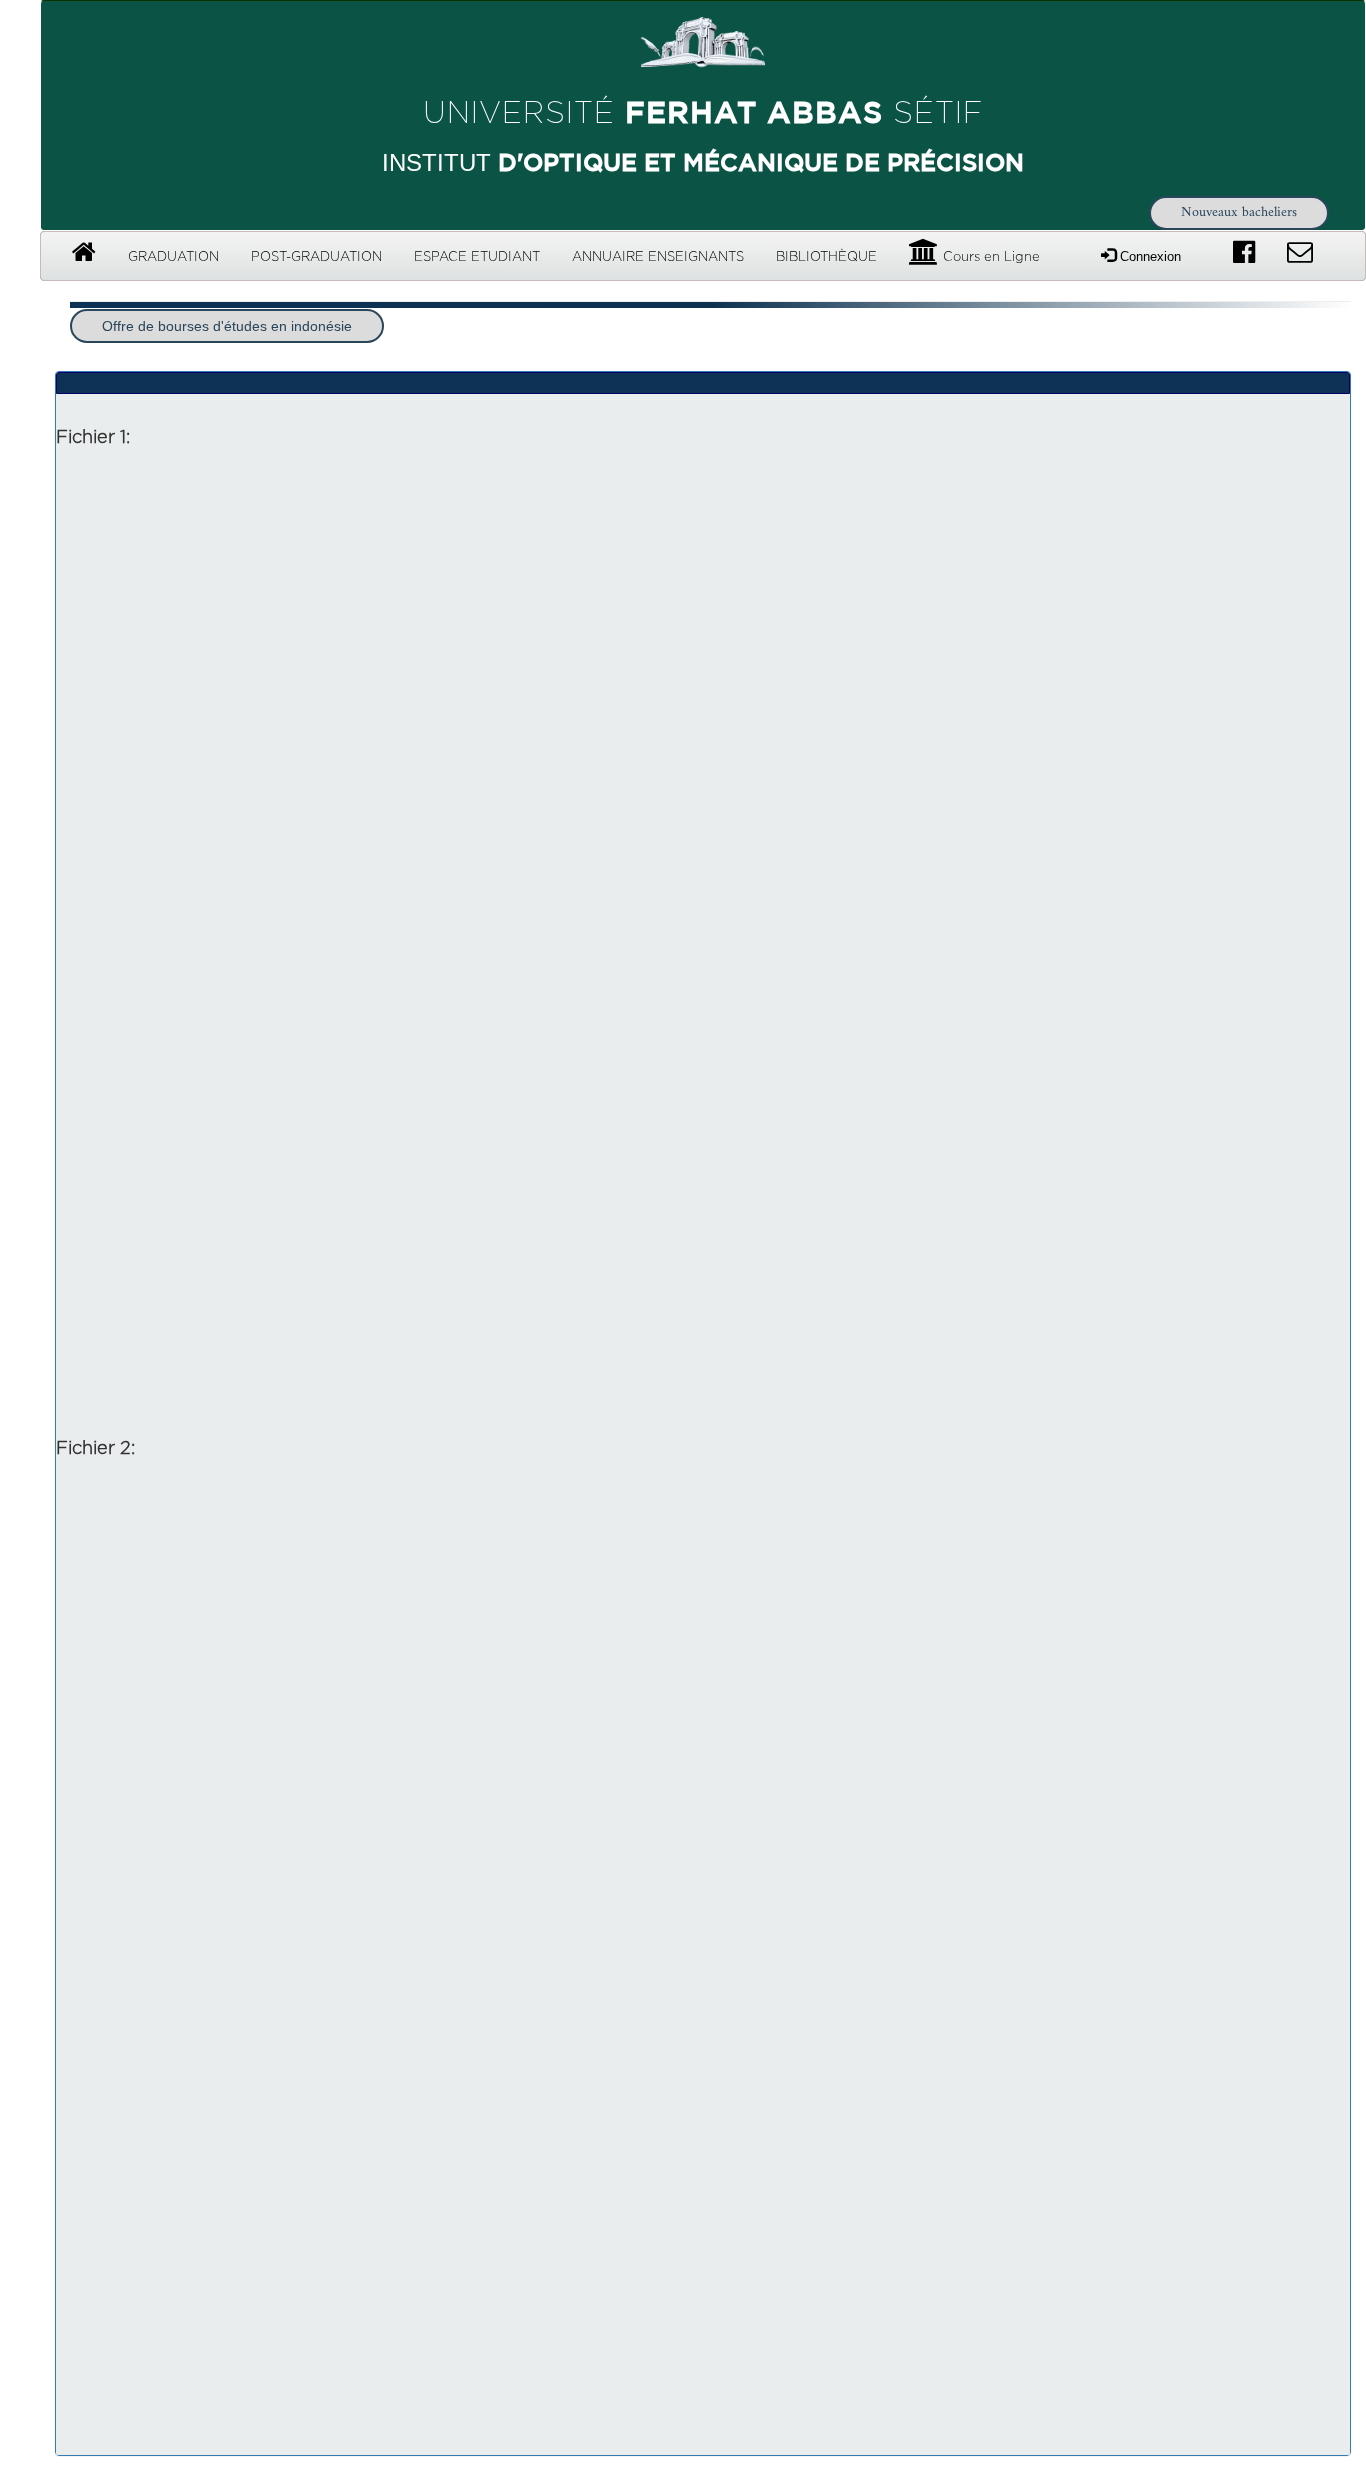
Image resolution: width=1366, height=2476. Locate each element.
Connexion (1148, 256)
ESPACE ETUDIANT (477, 257)
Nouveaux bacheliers (1239, 212)
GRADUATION (173, 257)
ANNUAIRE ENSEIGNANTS (658, 257)
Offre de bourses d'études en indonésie (227, 326)
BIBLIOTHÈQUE (826, 257)
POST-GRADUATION (316, 257)
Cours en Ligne (989, 257)
